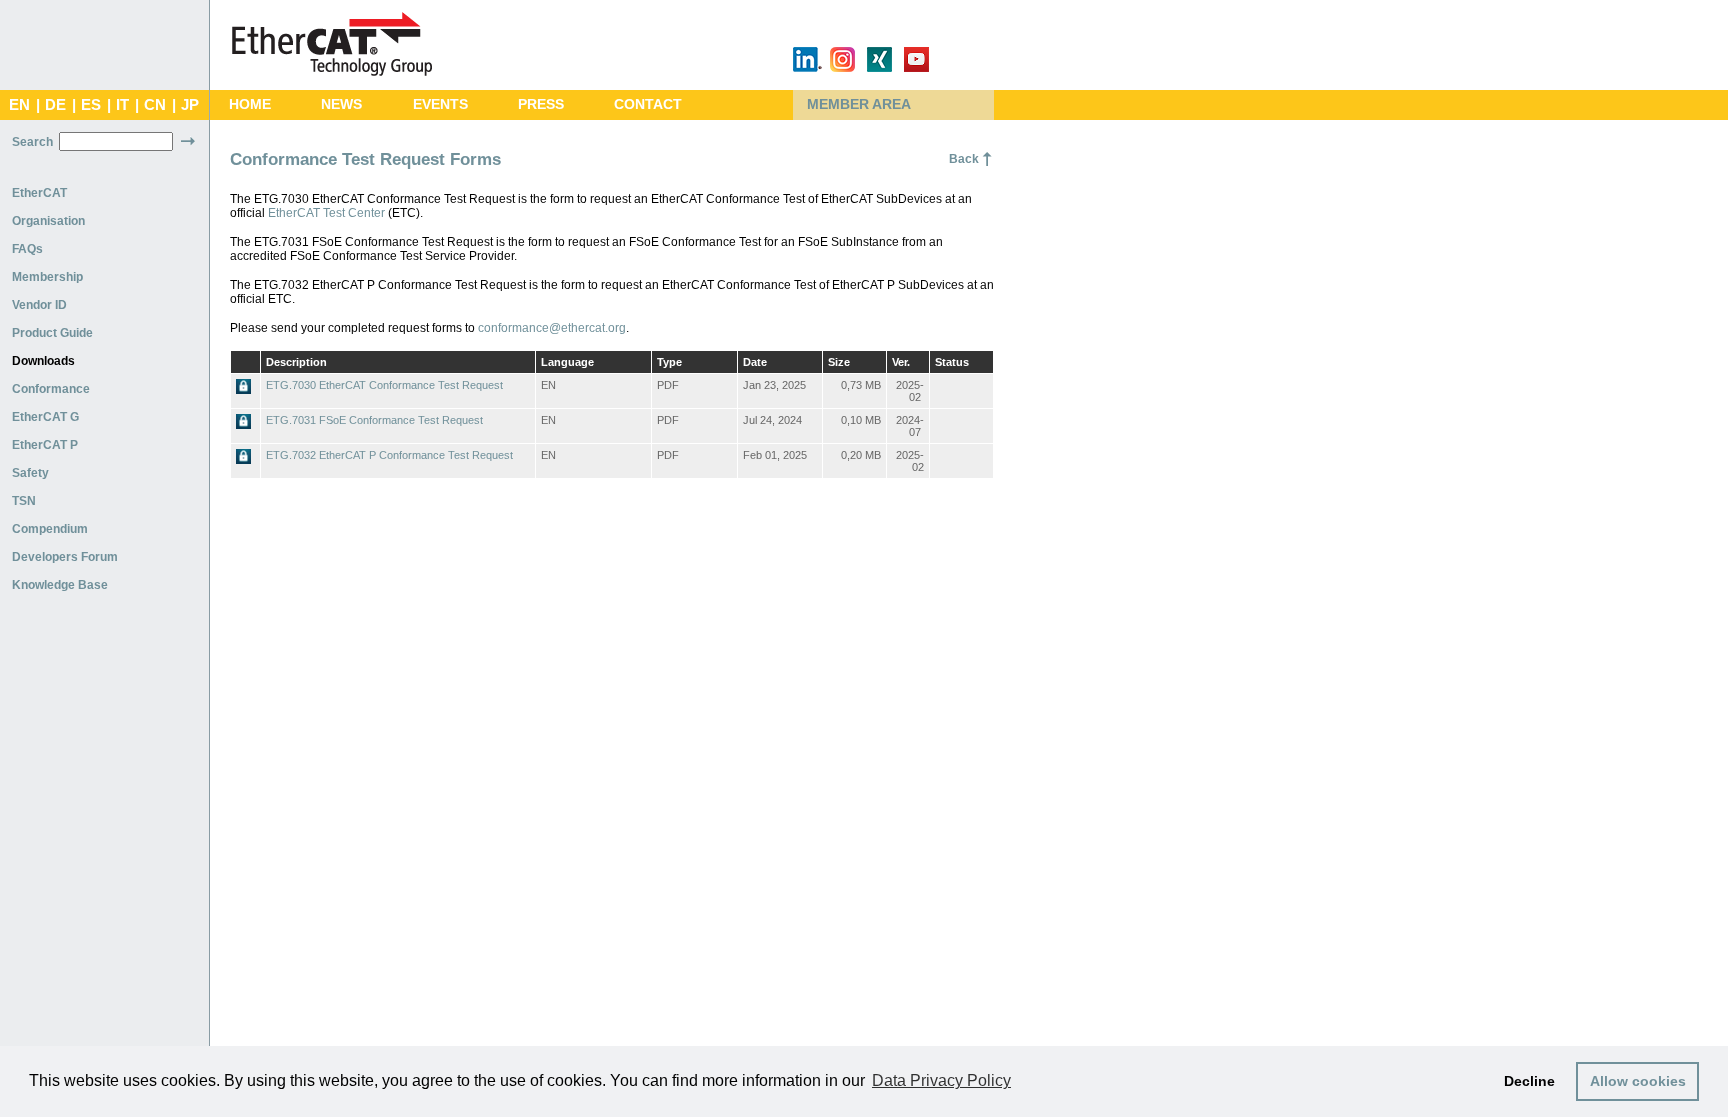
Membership (47, 277)
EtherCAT (39, 193)
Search (32, 142)
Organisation (48, 221)
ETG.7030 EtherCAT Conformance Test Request (384, 385)
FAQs (27, 249)
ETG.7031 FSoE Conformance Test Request (374, 420)
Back (964, 159)
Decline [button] (1529, 1081)
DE (55, 105)
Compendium (50, 529)
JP (190, 105)
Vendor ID (39, 305)
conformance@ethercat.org (552, 328)
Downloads (43, 361)
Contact (648, 104)
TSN (24, 501)
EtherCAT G (45, 417)
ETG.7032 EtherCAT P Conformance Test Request (389, 455)
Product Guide (52, 333)
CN (155, 105)
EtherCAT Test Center (326, 213)
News (341, 104)
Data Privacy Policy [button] (941, 1080)
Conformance (51, 389)
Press (541, 104)
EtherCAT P (45, 445)
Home (250, 104)
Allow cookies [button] (1638, 1081)
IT (122, 105)
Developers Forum (65, 557)
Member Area (859, 104)
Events (440, 104)
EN (19, 105)
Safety (30, 473)
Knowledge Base (60, 585)
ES (91, 105)
